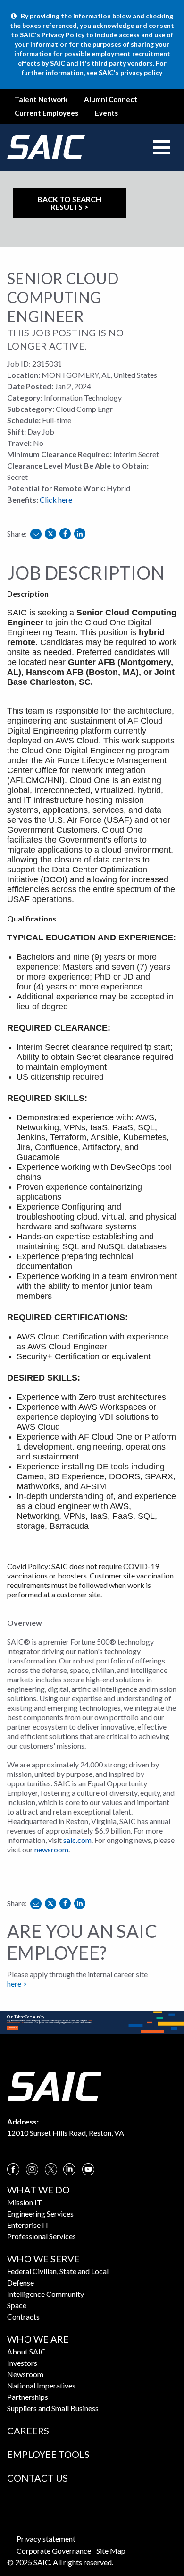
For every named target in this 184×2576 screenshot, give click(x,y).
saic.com (77, 1840)
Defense (21, 2282)
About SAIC (26, 2351)
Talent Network (41, 99)
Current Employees (46, 113)
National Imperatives (41, 2385)
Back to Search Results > (69, 203)
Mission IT (25, 2202)
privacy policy (141, 73)
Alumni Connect (111, 99)
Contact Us (38, 2478)
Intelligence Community (46, 2294)
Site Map (111, 2551)
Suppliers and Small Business (53, 2408)
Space (17, 2305)
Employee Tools (48, 2454)
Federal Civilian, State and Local (58, 2271)
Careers (28, 2431)
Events (106, 113)
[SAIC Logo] (54, 2085)
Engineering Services (40, 2213)
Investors (22, 2363)
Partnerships (28, 2397)
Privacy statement (46, 2538)
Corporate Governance (54, 2551)
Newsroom (25, 2374)
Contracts (23, 2316)
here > (17, 1983)
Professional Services (42, 2236)
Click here (56, 499)
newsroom (51, 1849)
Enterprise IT (28, 2225)
